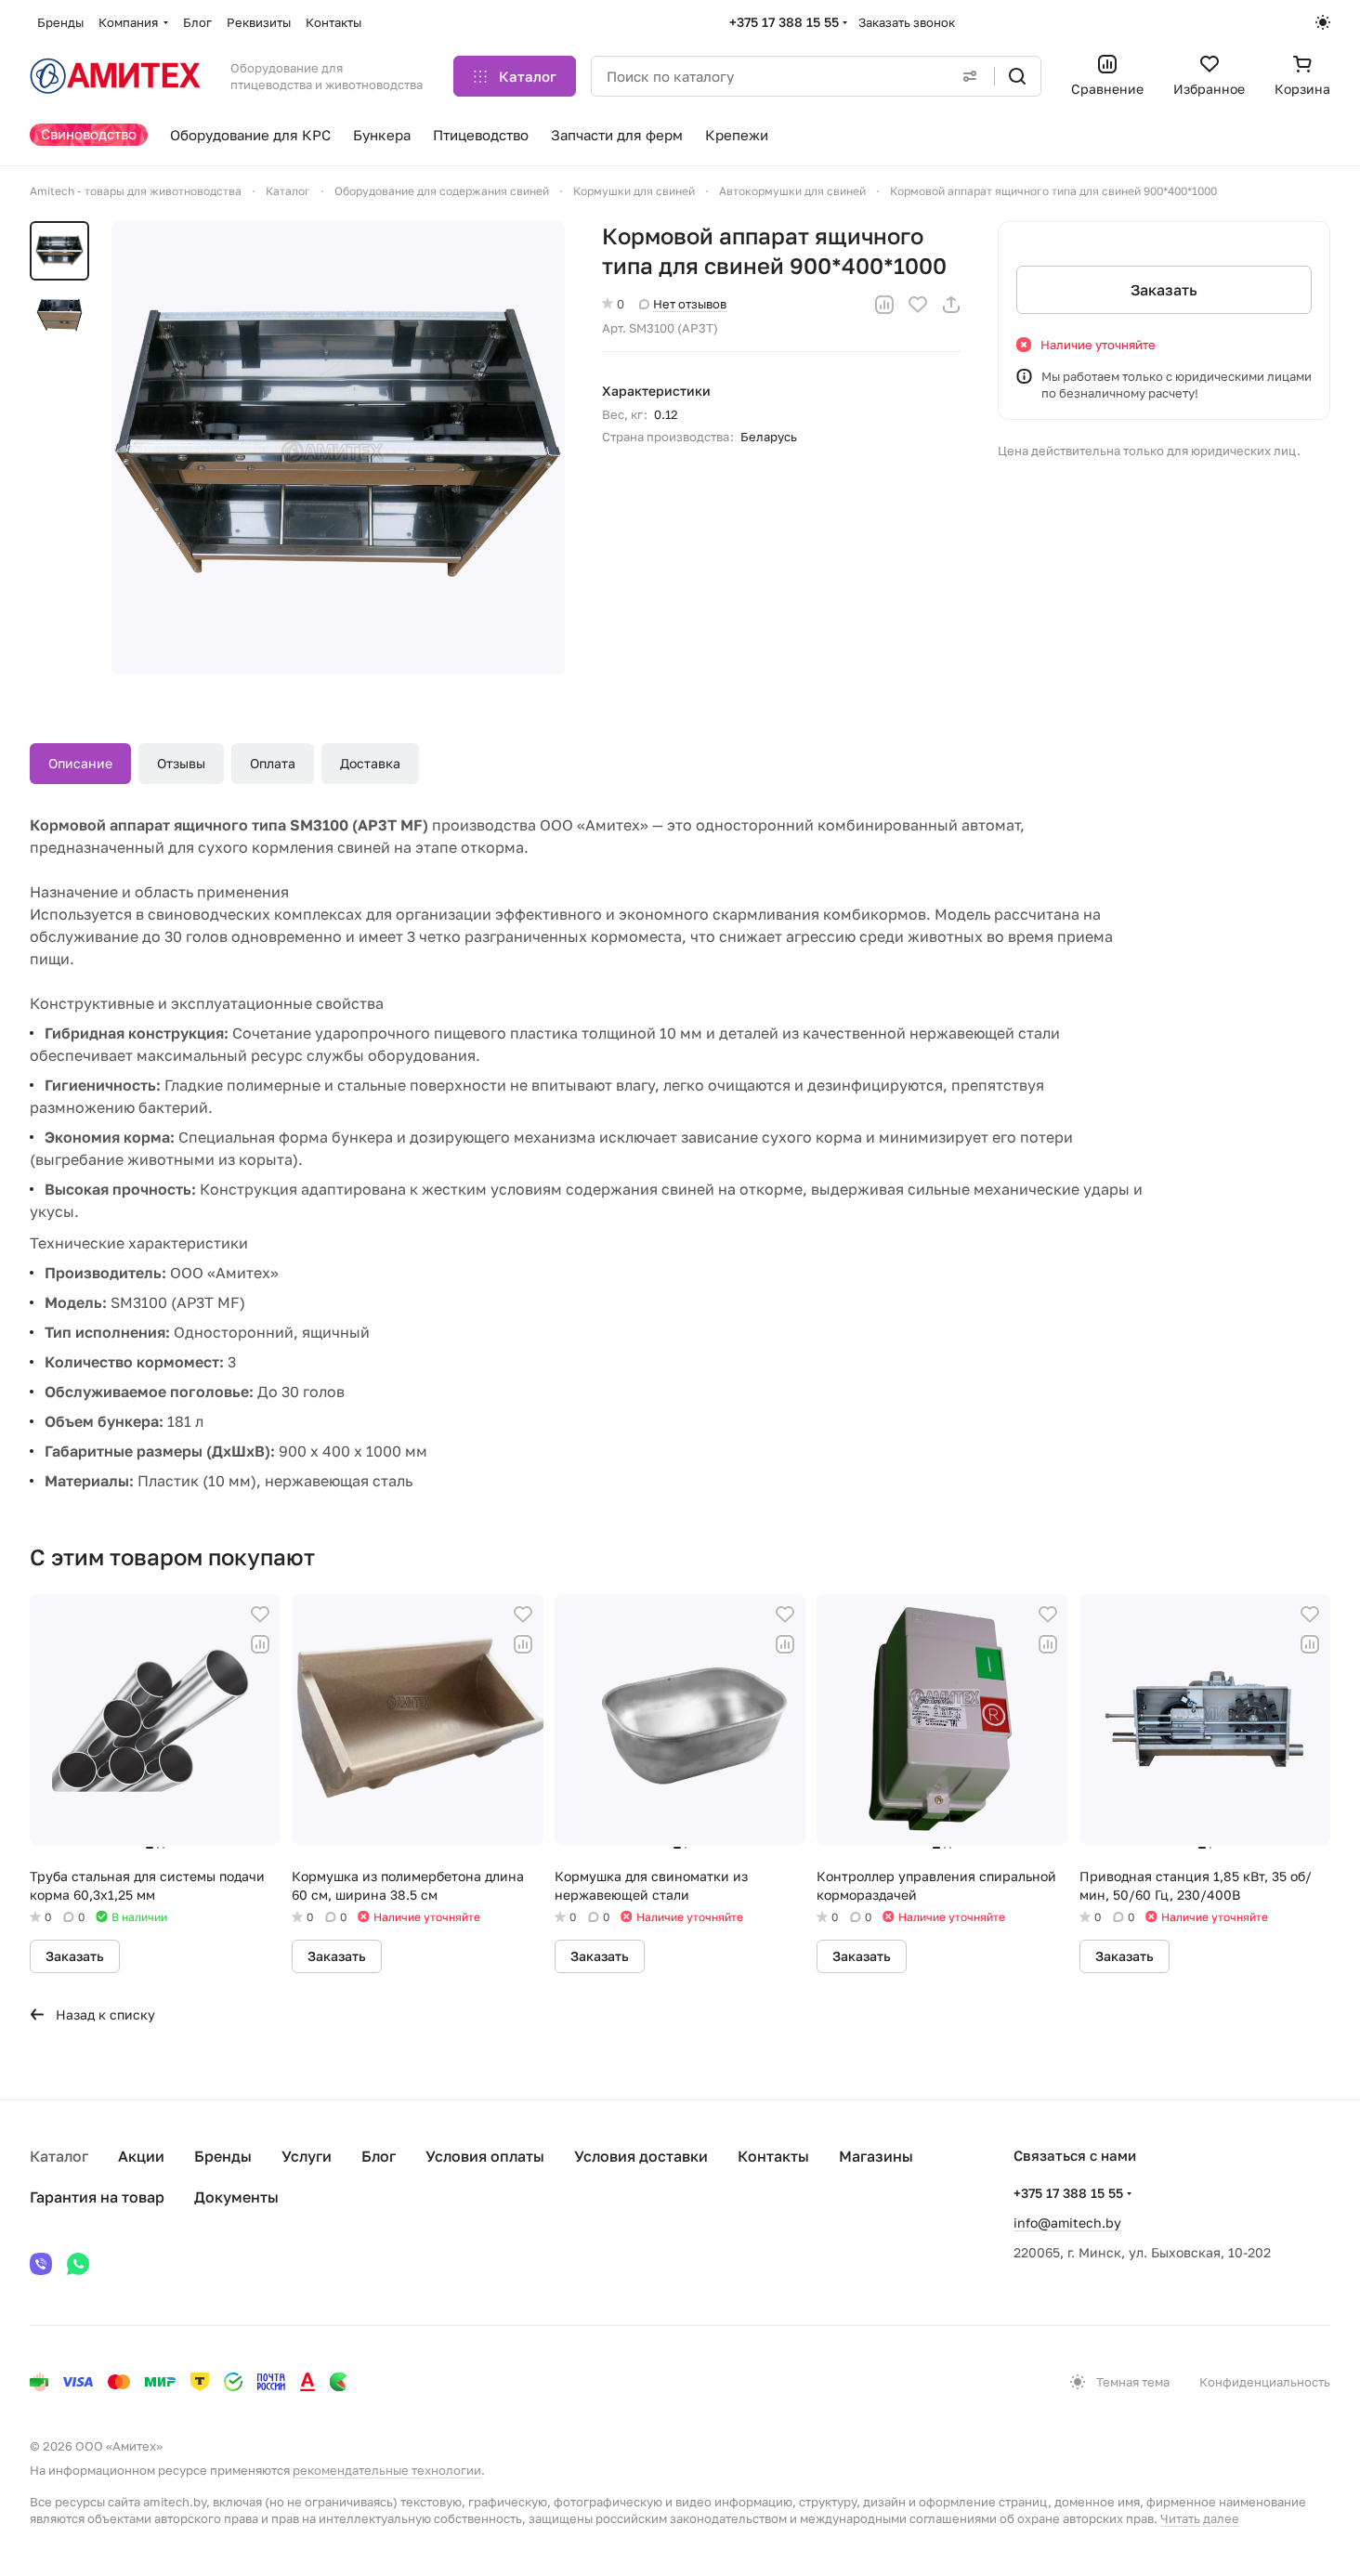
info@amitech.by (1067, 2223)
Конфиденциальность (1265, 2382)
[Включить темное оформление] (1323, 22)
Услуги (307, 2156)
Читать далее (1200, 2518)
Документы (236, 2197)
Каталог (59, 2156)
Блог (379, 2156)
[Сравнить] (884, 305)
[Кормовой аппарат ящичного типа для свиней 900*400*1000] (338, 448)
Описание (80, 763)
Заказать (1164, 290)
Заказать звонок (907, 22)
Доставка (370, 763)
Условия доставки (641, 2156)
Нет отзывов (690, 304)
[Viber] (41, 2264)
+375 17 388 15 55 (784, 22)
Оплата (273, 763)
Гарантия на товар (97, 2197)
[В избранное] (918, 305)
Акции (141, 2156)
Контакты (773, 2156)
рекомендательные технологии (387, 2470)
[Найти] (1017, 76)
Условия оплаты (485, 2156)
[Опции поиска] (970, 76)
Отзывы (181, 763)
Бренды (223, 2156)
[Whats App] (78, 2264)
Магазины (876, 2156)
